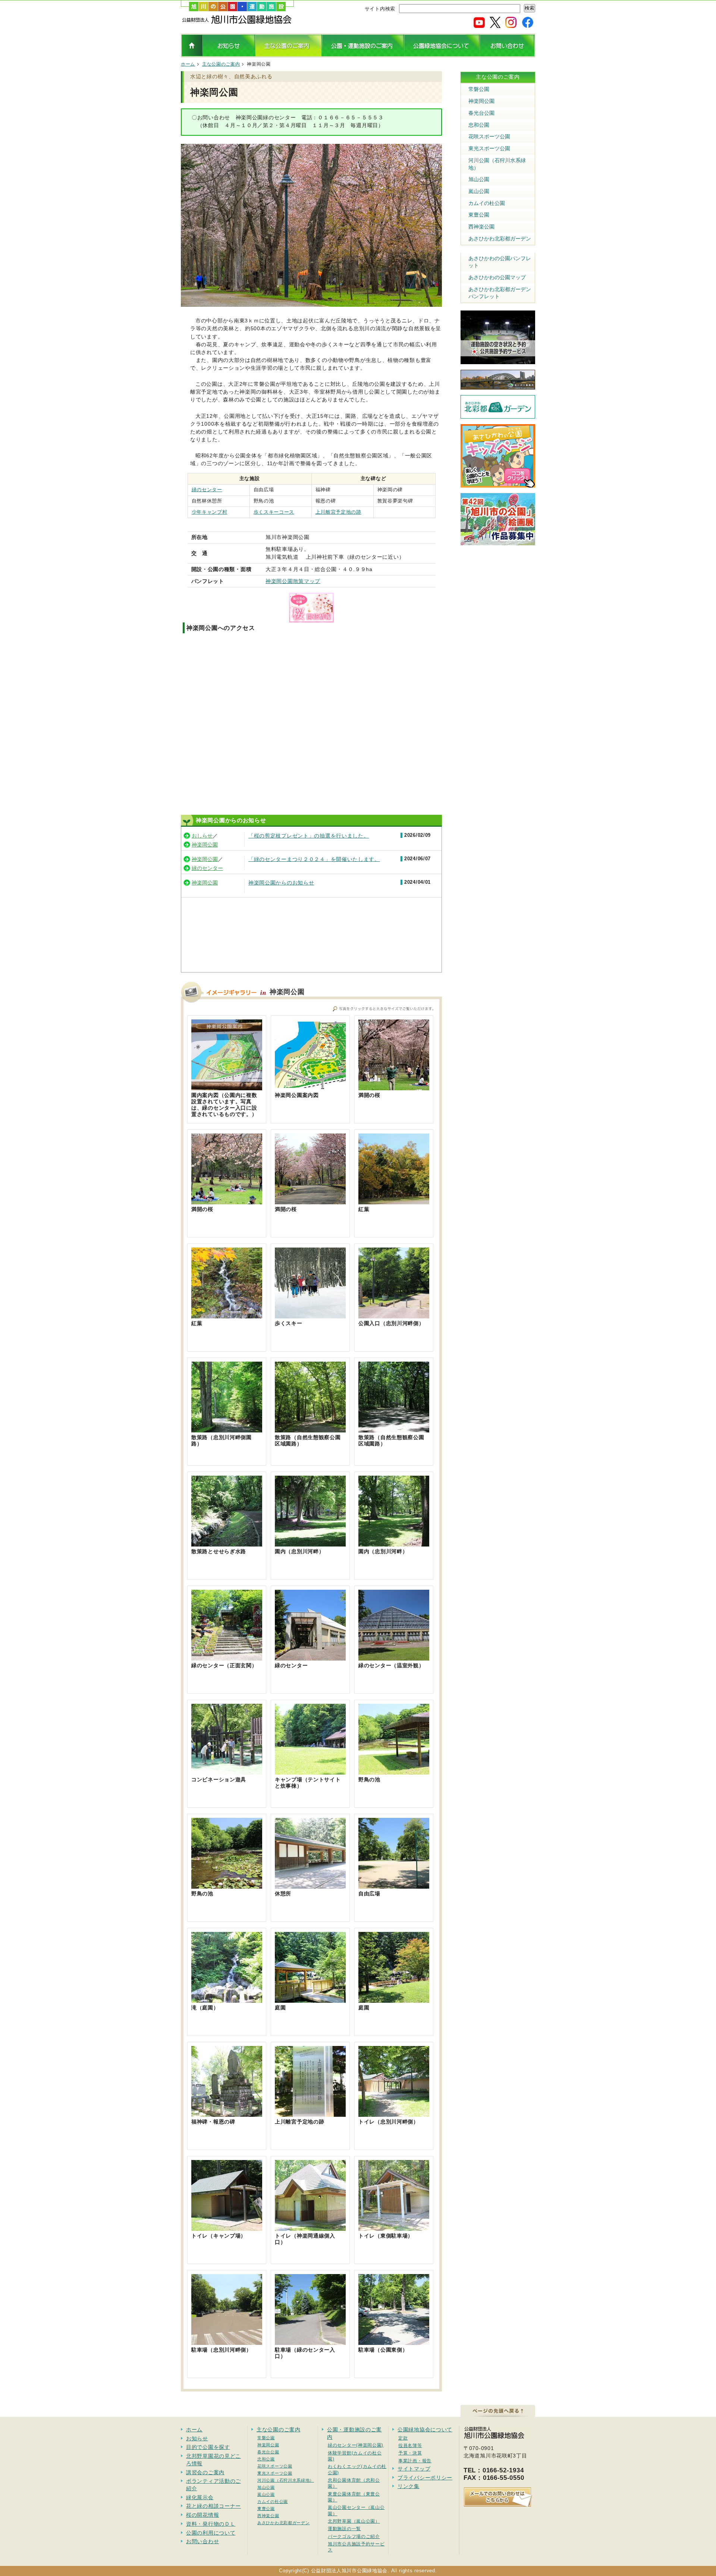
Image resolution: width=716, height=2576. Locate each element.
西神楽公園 (481, 227)
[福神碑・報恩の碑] (227, 2114)
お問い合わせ (202, 2541)
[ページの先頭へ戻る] (498, 2413)
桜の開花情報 (202, 2515)
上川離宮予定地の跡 (338, 512)
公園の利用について (211, 2533)
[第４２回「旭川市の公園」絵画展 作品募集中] (498, 541)
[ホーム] (237, 22)
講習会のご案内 (205, 2472)
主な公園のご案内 (221, 64)
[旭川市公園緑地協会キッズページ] (498, 483)
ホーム (188, 64)
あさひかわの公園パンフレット (500, 262)
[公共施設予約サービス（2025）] (498, 360)
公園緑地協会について (425, 2430)
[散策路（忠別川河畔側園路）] (227, 1430)
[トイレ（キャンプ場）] (227, 2228)
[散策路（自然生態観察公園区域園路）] (310, 1430)
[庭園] (310, 2000)
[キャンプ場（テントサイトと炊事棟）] (310, 1772)
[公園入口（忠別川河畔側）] (394, 1316)
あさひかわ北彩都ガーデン (500, 239)
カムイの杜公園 (487, 203)
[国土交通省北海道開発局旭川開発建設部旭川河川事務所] (498, 385)
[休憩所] (310, 1886)
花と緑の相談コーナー (213, 2506)
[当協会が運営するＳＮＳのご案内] (503, 25)
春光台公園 (481, 113)
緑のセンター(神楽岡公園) (356, 2445)
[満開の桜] (394, 1088)
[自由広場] (394, 1886)
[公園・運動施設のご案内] (363, 54)
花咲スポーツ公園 (489, 136)
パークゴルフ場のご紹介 (354, 2536)
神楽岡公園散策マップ (293, 581)
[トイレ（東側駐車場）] (394, 2228)
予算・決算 (410, 2453)
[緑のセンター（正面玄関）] (227, 1658)
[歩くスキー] (310, 1316)
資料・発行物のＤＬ (211, 2524)
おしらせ (202, 836)
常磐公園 (479, 89)
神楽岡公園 (205, 845)
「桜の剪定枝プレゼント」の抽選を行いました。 (309, 836)
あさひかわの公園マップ (497, 277)
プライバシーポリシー (425, 2478)
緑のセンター (207, 490)
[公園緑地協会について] (442, 54)
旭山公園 (479, 179)
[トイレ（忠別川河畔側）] (394, 2114)
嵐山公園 (479, 191)
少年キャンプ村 (210, 512)
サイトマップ (414, 2469)
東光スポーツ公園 (489, 148)
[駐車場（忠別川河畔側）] (227, 2342)
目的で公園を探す (208, 2447)
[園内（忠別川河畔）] (310, 1544)
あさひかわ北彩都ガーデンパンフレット (500, 293)
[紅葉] (394, 1202)
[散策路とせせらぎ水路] (227, 1544)
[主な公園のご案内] (288, 54)
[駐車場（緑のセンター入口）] (310, 2342)
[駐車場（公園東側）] (394, 2342)
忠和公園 (479, 125)
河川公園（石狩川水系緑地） (497, 164)
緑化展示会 (200, 2497)
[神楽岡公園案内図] (310, 1088)
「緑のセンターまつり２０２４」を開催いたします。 (314, 859)
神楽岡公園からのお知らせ (281, 883)
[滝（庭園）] (227, 2000)
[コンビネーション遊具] (227, 1772)
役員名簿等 (410, 2445)
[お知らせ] (229, 54)
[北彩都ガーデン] (498, 414)
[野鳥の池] (394, 1772)
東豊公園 (479, 215)
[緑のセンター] (310, 1658)
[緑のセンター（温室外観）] (394, 1658)
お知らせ (197, 2438)
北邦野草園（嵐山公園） (354, 2521)
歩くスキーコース (274, 512)
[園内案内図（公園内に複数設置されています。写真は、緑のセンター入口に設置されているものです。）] (227, 1088)
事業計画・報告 (415, 2461)
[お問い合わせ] (507, 54)
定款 (403, 2438)
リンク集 (409, 2486)
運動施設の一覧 (344, 2528)
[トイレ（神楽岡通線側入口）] (310, 2228)
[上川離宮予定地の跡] (310, 2114)
